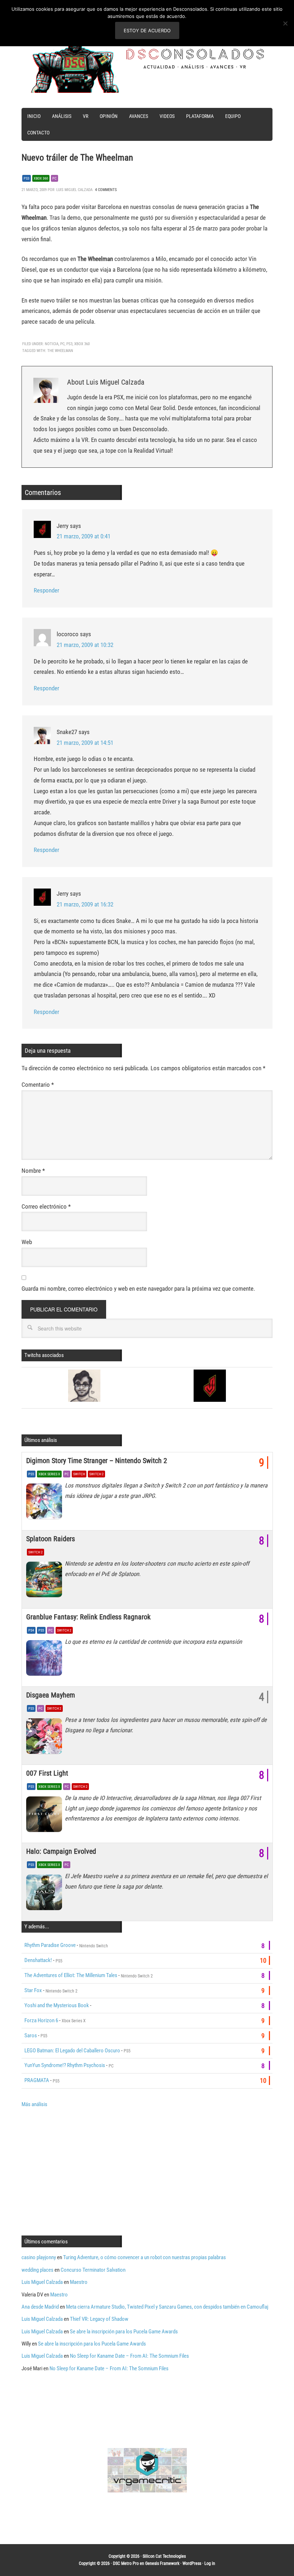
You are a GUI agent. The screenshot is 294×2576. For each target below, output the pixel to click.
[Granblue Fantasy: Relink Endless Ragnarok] (46, 1660)
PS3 (27, 178)
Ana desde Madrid (40, 2307)
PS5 (31, 1474)
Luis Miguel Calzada (42, 2282)
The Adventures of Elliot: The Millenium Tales (71, 1975)
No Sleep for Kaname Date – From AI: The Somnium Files (129, 2356)
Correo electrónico (46, 1206)
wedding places (37, 2270)
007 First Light (47, 1773)
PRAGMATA (37, 2080)
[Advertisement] (82, 2171)
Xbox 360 (41, 178)
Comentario (38, 1085)
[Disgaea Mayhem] (46, 1738)
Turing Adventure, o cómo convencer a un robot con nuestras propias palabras (144, 2257)
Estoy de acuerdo (147, 30)
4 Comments (106, 190)
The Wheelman (60, 351)
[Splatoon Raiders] (46, 1581)
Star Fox (33, 1990)
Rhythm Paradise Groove (50, 1945)
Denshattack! (38, 1960)
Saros (31, 2035)
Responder (46, 590)
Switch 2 (96, 1474)
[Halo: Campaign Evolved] (46, 1894)
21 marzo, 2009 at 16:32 (85, 904)
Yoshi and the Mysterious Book (57, 2005)
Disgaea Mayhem (51, 1695)
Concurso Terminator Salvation (93, 2270)
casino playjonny (39, 2257)
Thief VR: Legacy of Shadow (99, 2319)
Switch (79, 1474)
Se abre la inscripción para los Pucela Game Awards (124, 2332)
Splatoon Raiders (51, 1539)
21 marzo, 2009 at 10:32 (85, 645)
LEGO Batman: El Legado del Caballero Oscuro (72, 2051)
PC (54, 178)
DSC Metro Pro (126, 2563)
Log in (210, 2563)
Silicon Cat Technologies (164, 2556)
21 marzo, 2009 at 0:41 (84, 536)
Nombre (33, 1171)
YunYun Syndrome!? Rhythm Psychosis (65, 2065)
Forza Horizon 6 (41, 2020)
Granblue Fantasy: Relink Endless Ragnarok (88, 1617)
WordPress (192, 2563)
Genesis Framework (162, 2563)
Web (27, 1242)
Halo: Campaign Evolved (61, 1851)
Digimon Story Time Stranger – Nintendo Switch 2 (97, 1461)
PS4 (31, 1630)
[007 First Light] (46, 1816)
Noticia (52, 344)
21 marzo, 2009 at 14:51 (85, 743)
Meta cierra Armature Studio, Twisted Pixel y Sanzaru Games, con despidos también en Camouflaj (167, 2307)
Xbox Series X (49, 1474)
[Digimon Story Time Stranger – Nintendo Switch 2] (46, 1503)
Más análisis (34, 2104)
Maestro (79, 2282)
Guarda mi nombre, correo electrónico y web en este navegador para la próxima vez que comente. (138, 1289)
